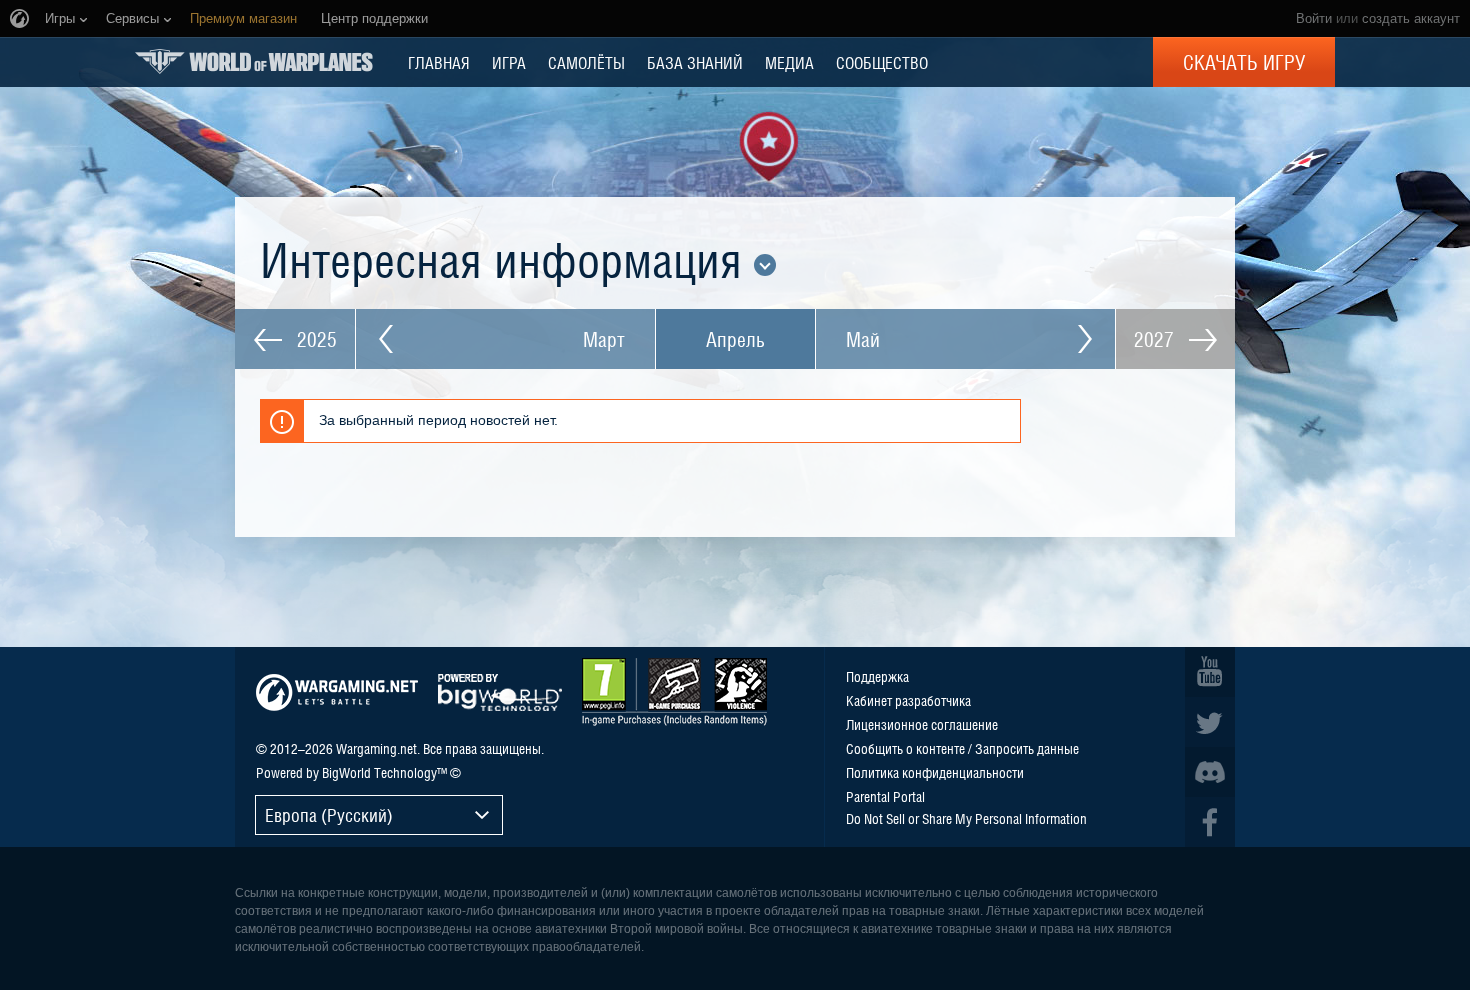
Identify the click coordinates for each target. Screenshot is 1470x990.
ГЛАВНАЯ (439, 62)
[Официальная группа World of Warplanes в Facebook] (1210, 822)
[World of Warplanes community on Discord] (1210, 772)
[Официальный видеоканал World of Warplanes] (1210, 672)
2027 (1156, 339)
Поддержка (877, 676)
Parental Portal (885, 796)
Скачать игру (1244, 62)
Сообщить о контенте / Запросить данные (962, 748)
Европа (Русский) (329, 814)
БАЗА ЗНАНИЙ (695, 62)
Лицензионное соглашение (922, 724)
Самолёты (586, 62)
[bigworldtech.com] (500, 692)
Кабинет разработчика (908, 700)
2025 (314, 339)
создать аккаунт (1411, 18)
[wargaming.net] (337, 692)
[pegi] (674, 692)
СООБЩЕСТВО (882, 62)
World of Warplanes (254, 61)
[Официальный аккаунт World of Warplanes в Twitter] (1210, 722)
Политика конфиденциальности (935, 772)
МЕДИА (789, 62)
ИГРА (509, 62)
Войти (1314, 18)
